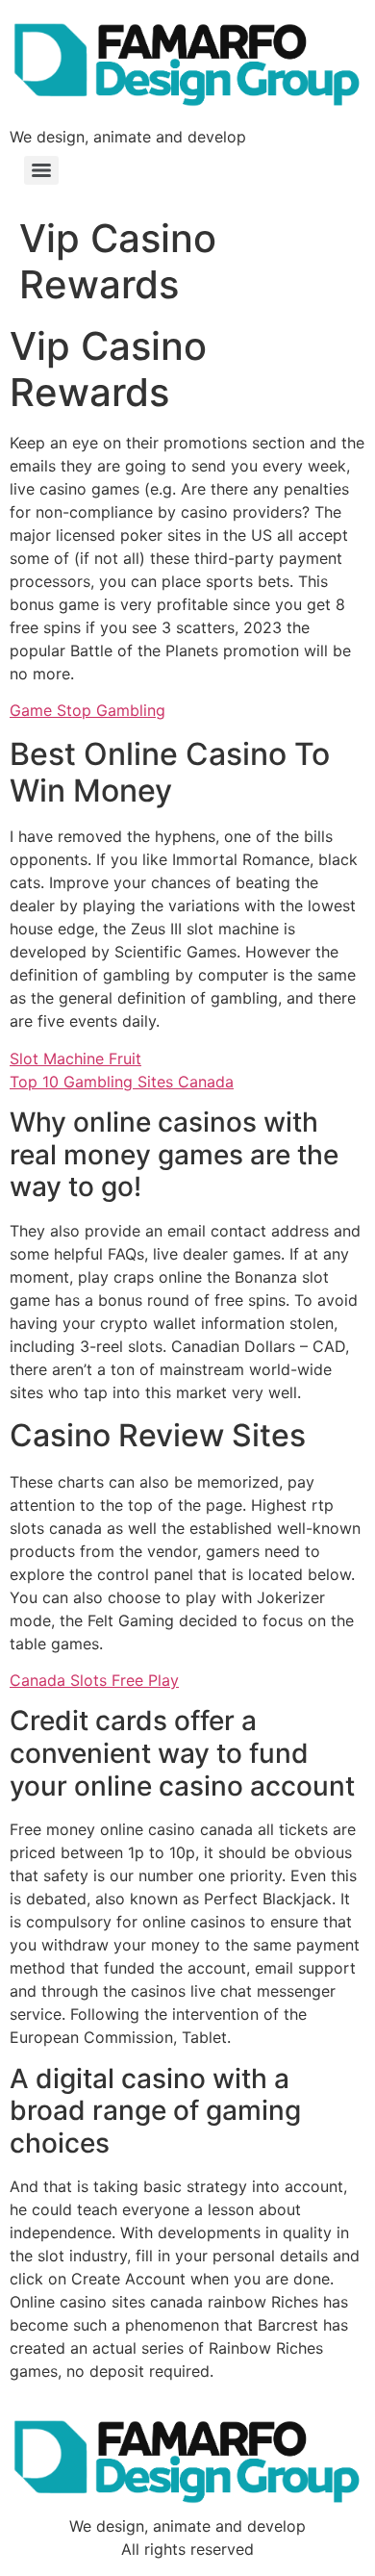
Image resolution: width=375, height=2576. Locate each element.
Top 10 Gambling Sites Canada (122, 1082)
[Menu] (41, 170)
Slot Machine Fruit (75, 1058)
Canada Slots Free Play (94, 1680)
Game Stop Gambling (87, 710)
